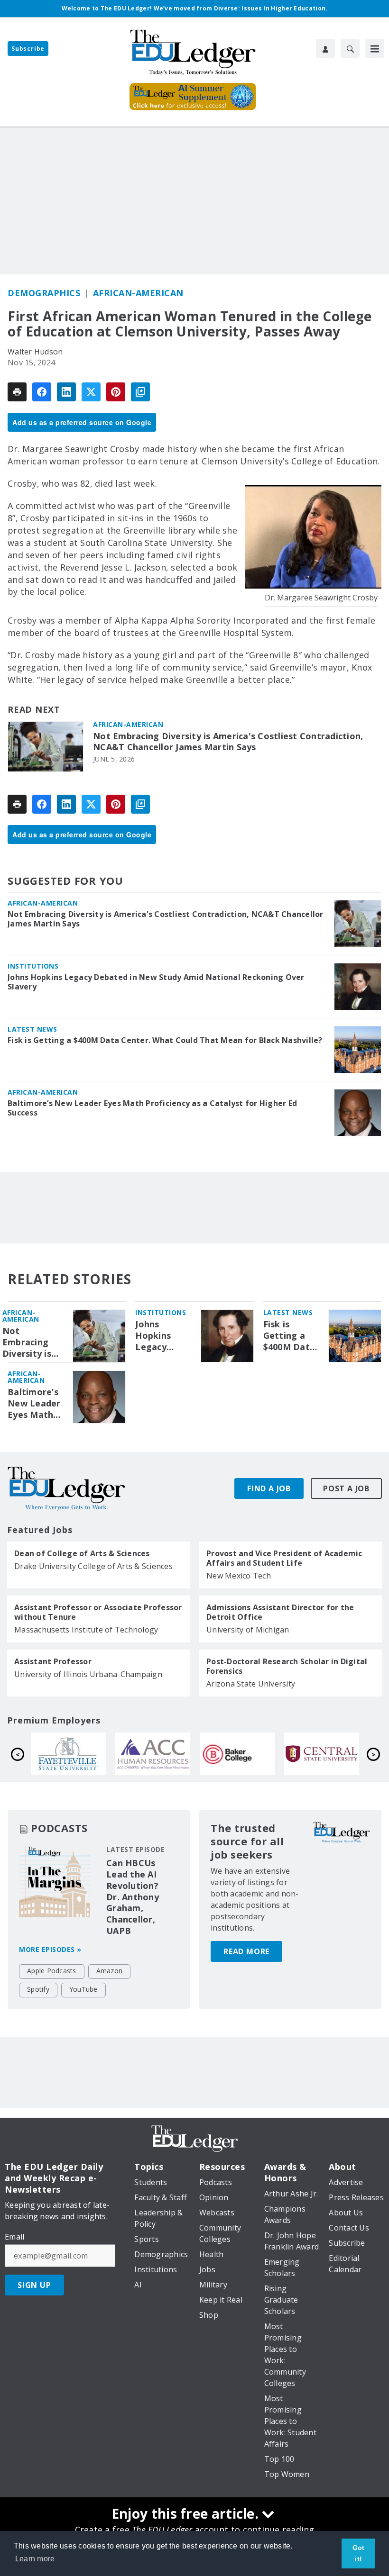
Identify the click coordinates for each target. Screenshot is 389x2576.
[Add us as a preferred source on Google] (140, 392)
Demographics (44, 293)
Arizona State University (251, 1684)
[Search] (350, 48)
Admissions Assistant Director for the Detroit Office (280, 1612)
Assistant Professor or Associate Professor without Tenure (98, 1612)
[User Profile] (325, 48)
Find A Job (269, 1488)
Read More (246, 1951)
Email (14, 2237)
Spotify (38, 1989)
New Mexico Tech (239, 1576)
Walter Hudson (35, 352)
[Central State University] (156, 1754)
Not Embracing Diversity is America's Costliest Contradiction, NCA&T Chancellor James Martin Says (228, 742)
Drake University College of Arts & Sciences (93, 1566)
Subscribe (28, 49)
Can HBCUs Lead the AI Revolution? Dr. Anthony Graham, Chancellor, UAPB (133, 1897)
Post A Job (346, 1488)
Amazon (110, 1971)
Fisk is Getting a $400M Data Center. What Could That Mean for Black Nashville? (165, 1040)
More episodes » (50, 1949)
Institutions (33, 966)
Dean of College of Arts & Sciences (82, 1553)
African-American (138, 293)
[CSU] (325, 1754)
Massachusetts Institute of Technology (86, 1630)
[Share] (42, 392)
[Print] (17, 392)
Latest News (32, 1029)
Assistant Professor (53, 1661)
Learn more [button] (35, 2559)
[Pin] (116, 392)
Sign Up (34, 2285)
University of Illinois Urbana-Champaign (88, 1674)
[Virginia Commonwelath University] (241, 1754)
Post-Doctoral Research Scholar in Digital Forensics (287, 1666)
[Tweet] (91, 392)
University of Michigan (248, 1630)
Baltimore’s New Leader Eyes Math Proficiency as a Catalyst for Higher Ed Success (152, 1108)
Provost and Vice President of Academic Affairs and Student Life (284, 1558)
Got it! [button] (359, 2553)
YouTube (83, 1989)
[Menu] (375, 48)
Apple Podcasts (52, 1971)
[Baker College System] (72, 1754)
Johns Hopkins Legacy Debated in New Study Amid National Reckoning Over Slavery (156, 982)
